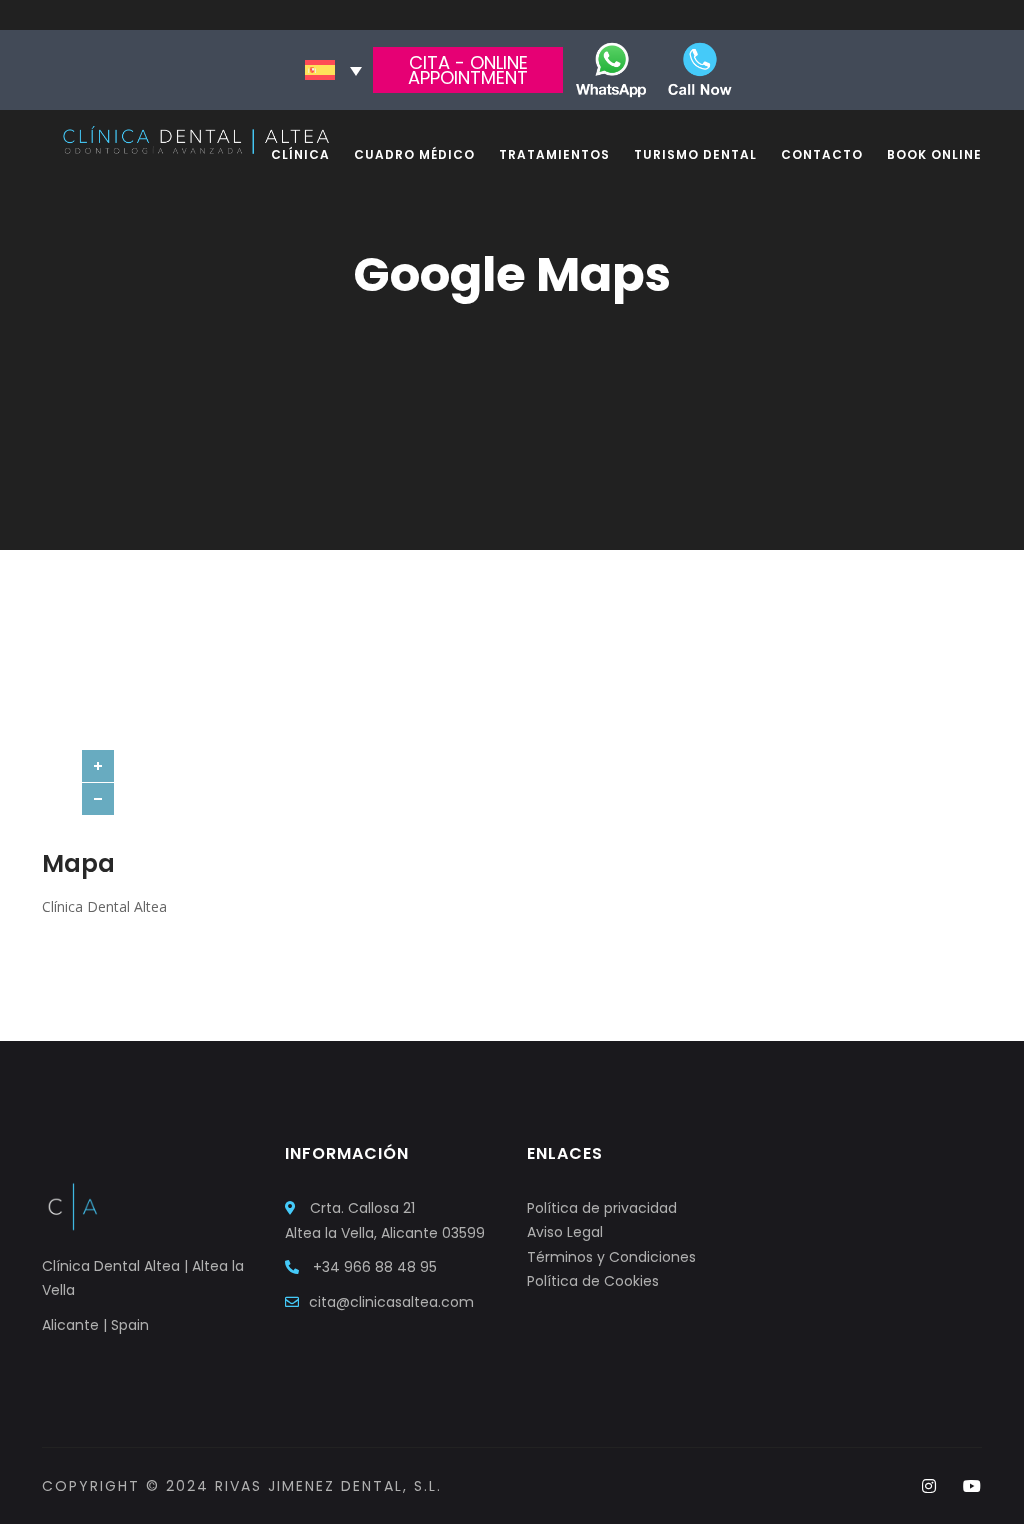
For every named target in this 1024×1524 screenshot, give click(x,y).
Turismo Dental (695, 154)
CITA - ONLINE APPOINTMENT (468, 70)
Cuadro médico (414, 154)
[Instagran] (929, 1487)
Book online (934, 154)
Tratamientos (554, 154)
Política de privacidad (602, 1208)
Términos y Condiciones (611, 1257)
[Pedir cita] (611, 68)
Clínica (300, 154)
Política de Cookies (593, 1281)
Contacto (822, 154)
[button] (333, 70)
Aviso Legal (565, 1232)
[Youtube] (972, 1487)
